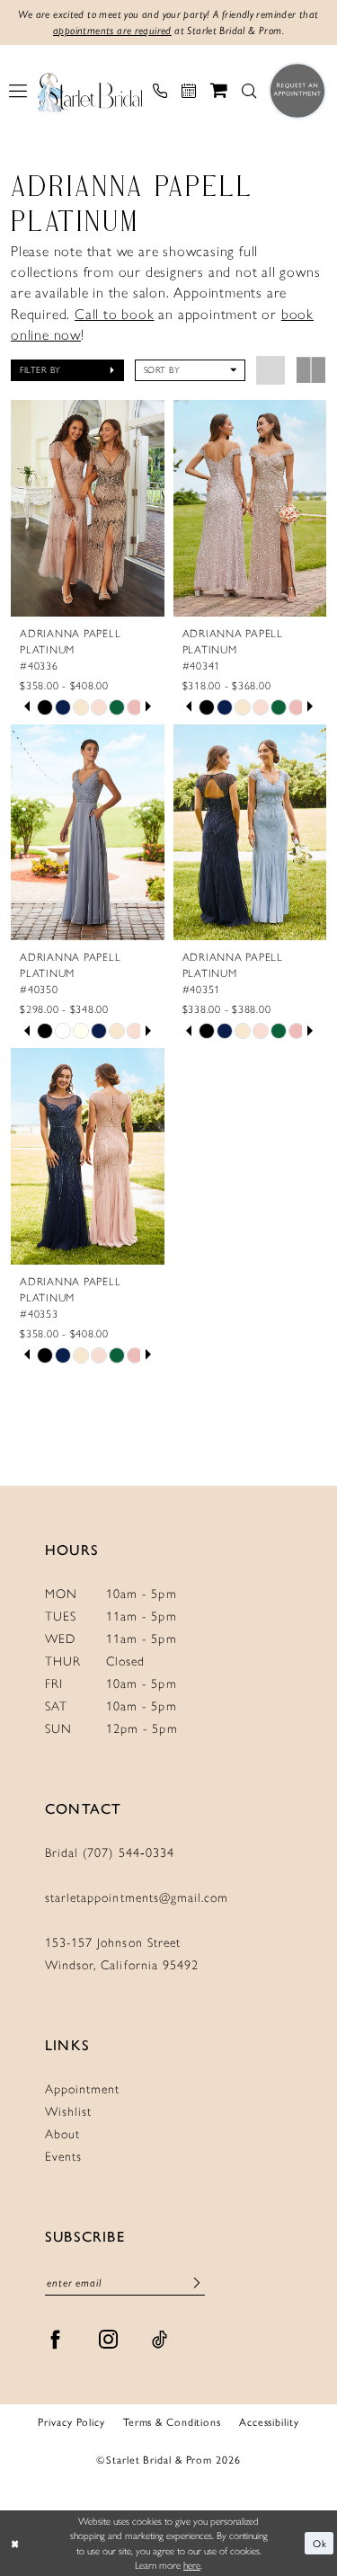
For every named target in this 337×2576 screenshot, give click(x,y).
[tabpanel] (45, 707)
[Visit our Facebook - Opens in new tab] (56, 2340)
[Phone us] (160, 91)
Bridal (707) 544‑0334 (110, 1853)
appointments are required (112, 31)
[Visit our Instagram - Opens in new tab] (109, 2340)
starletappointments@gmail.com (137, 1898)
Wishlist (68, 2112)
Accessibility (269, 2421)
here (192, 2565)
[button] (18, 91)
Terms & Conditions (172, 2421)
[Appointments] (189, 91)
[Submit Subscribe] (197, 2283)
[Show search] (249, 91)
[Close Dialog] (15, 2543)
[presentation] (88, 508)
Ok (320, 2543)
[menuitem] (18, 91)
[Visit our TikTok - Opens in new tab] (160, 2340)
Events (63, 2157)
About (62, 2134)
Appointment (82, 2089)
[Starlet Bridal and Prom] (90, 91)
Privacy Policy (71, 2421)
